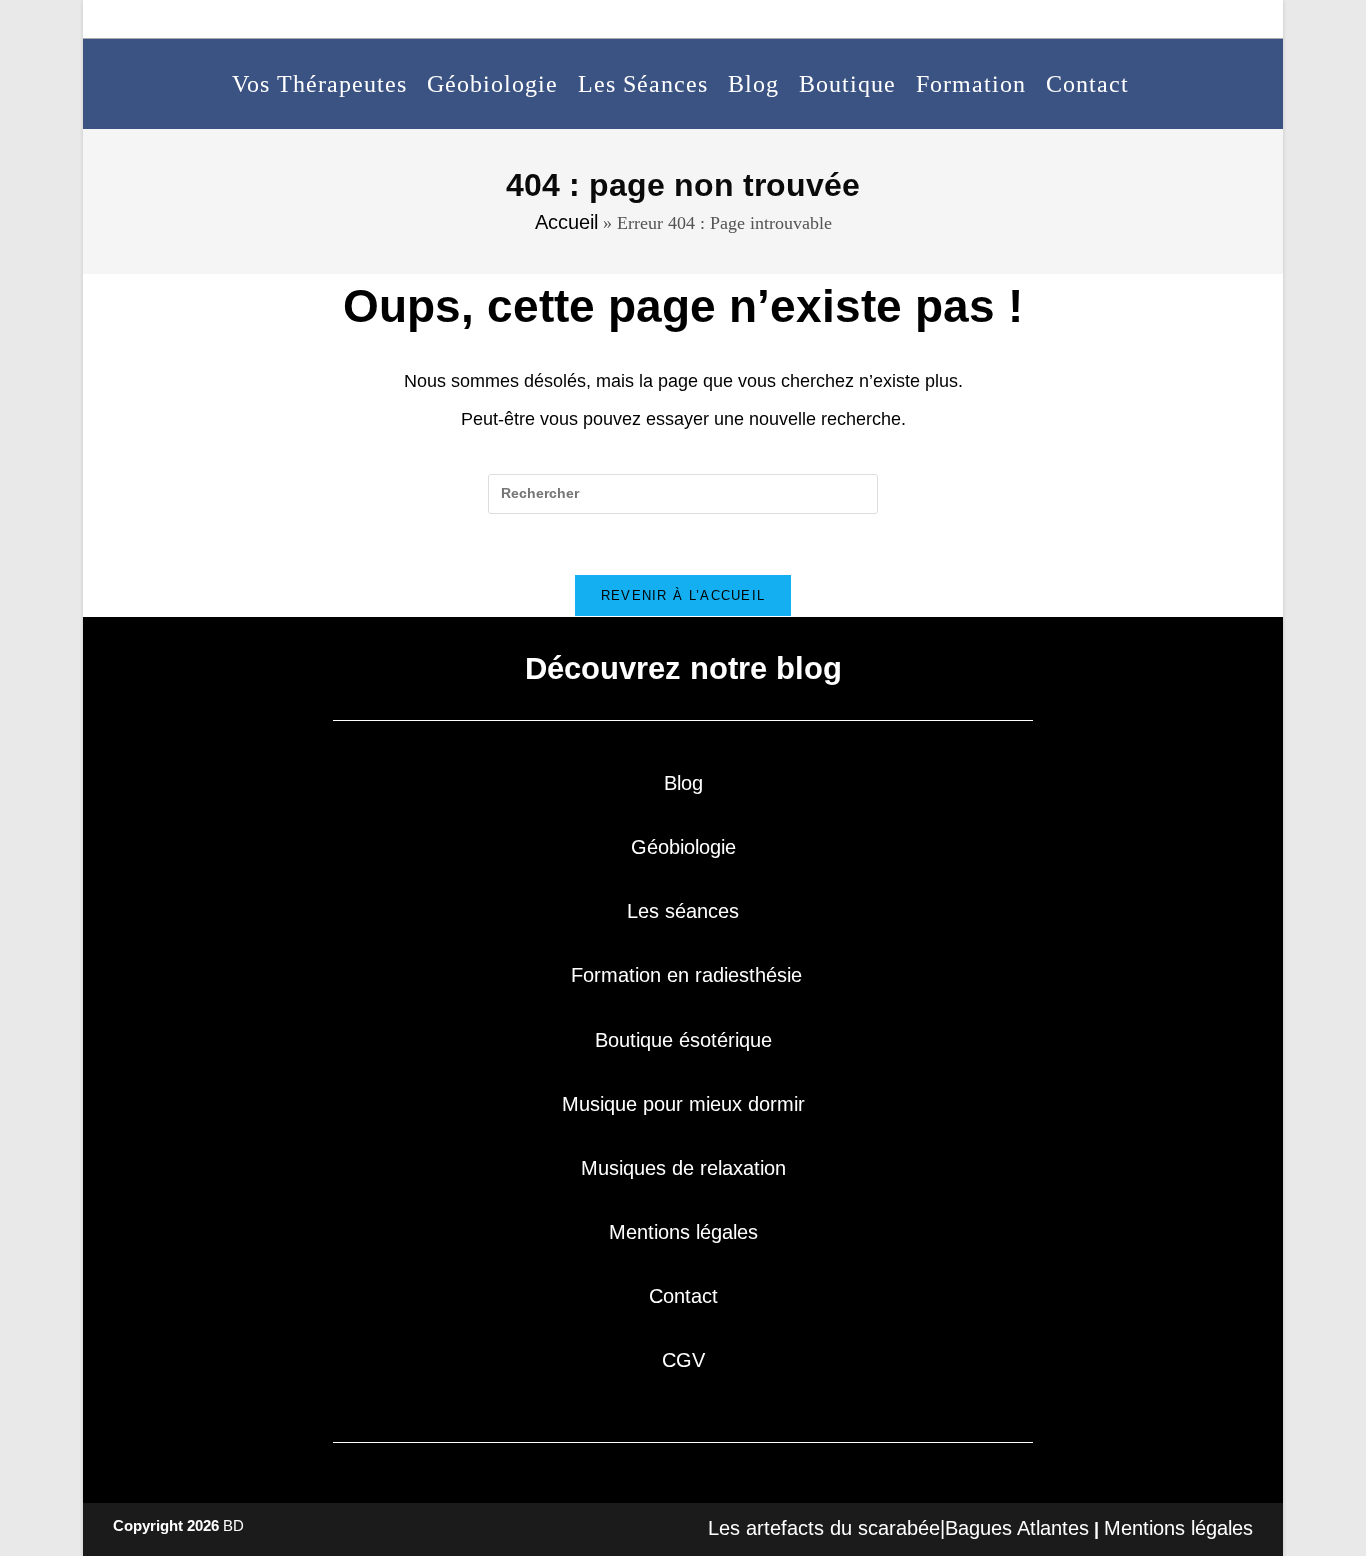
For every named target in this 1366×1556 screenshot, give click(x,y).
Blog (683, 783)
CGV (683, 1360)
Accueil (566, 222)
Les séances (683, 911)
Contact (683, 1296)
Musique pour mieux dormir (683, 1104)
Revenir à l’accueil (683, 595)
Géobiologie (683, 847)
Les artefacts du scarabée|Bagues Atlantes (898, 1528)
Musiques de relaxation (683, 1168)
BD (233, 1525)
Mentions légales (683, 1232)
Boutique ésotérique (683, 1040)
